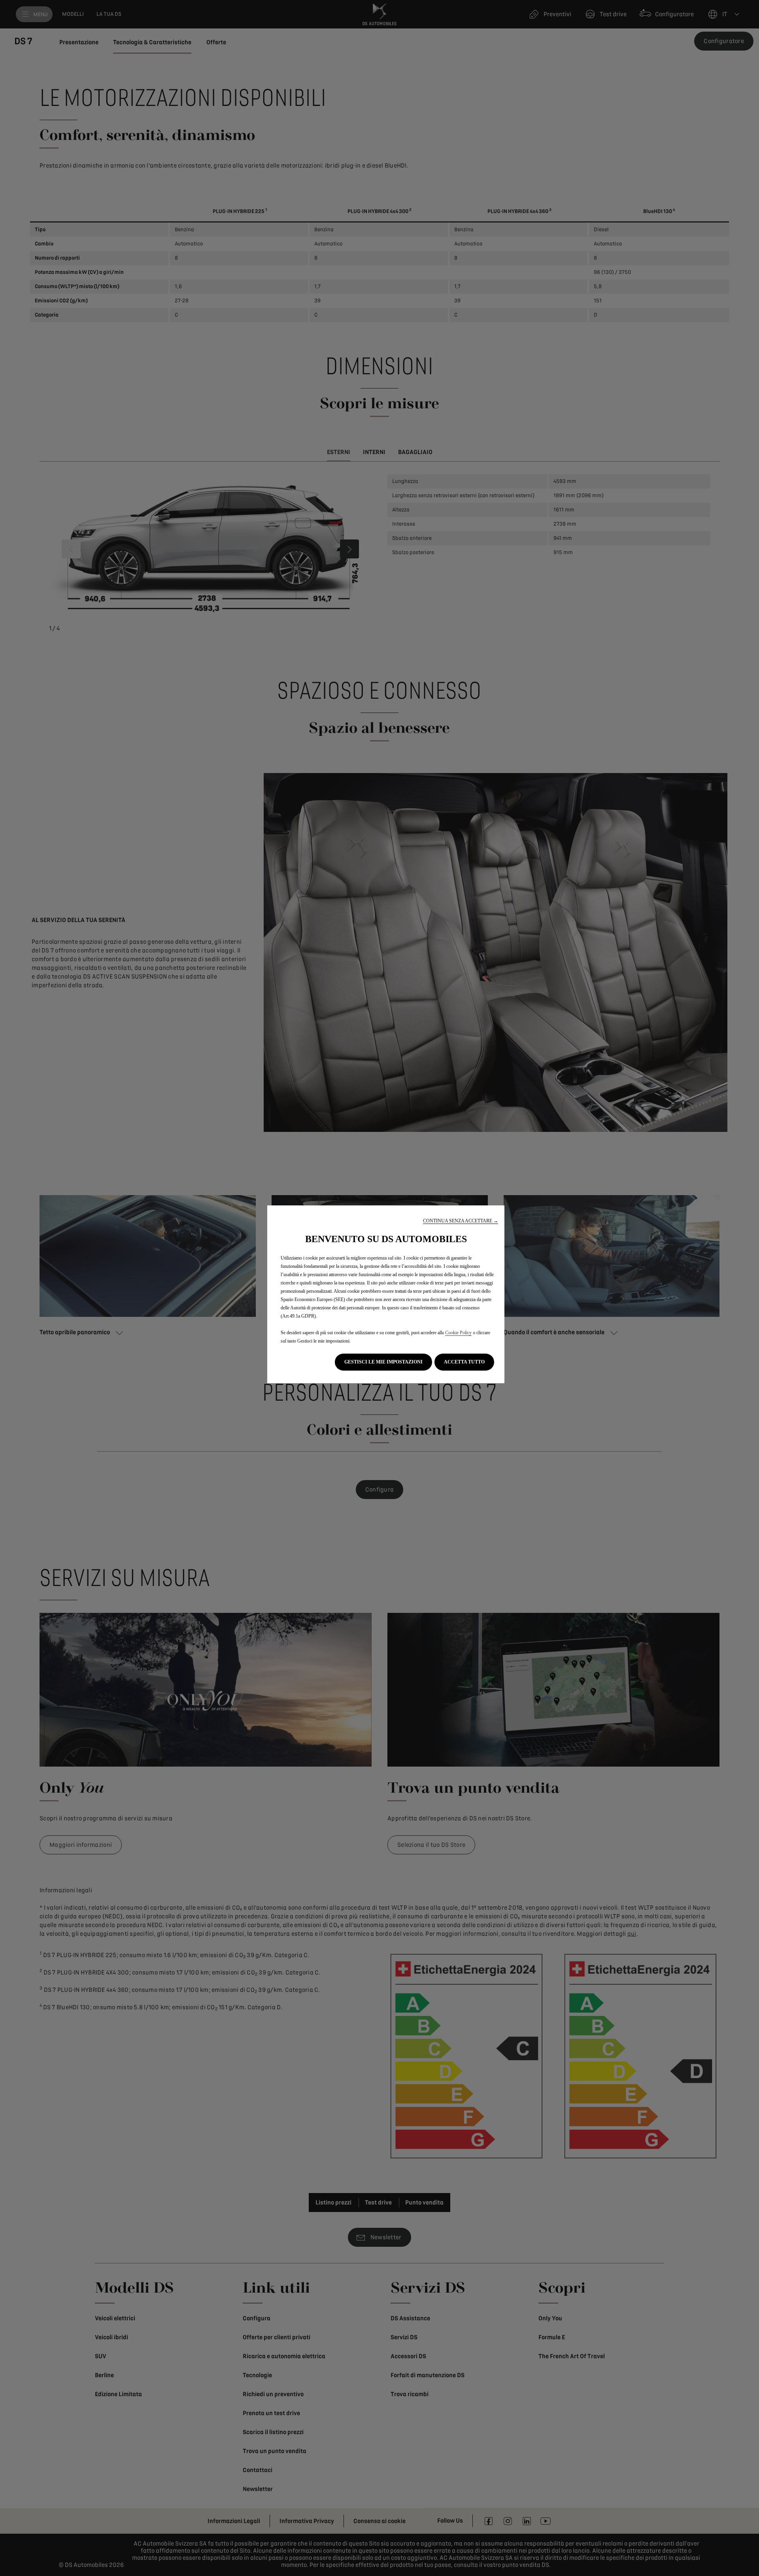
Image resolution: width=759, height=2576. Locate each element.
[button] (461, 1221)
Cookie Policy (458, 1333)
